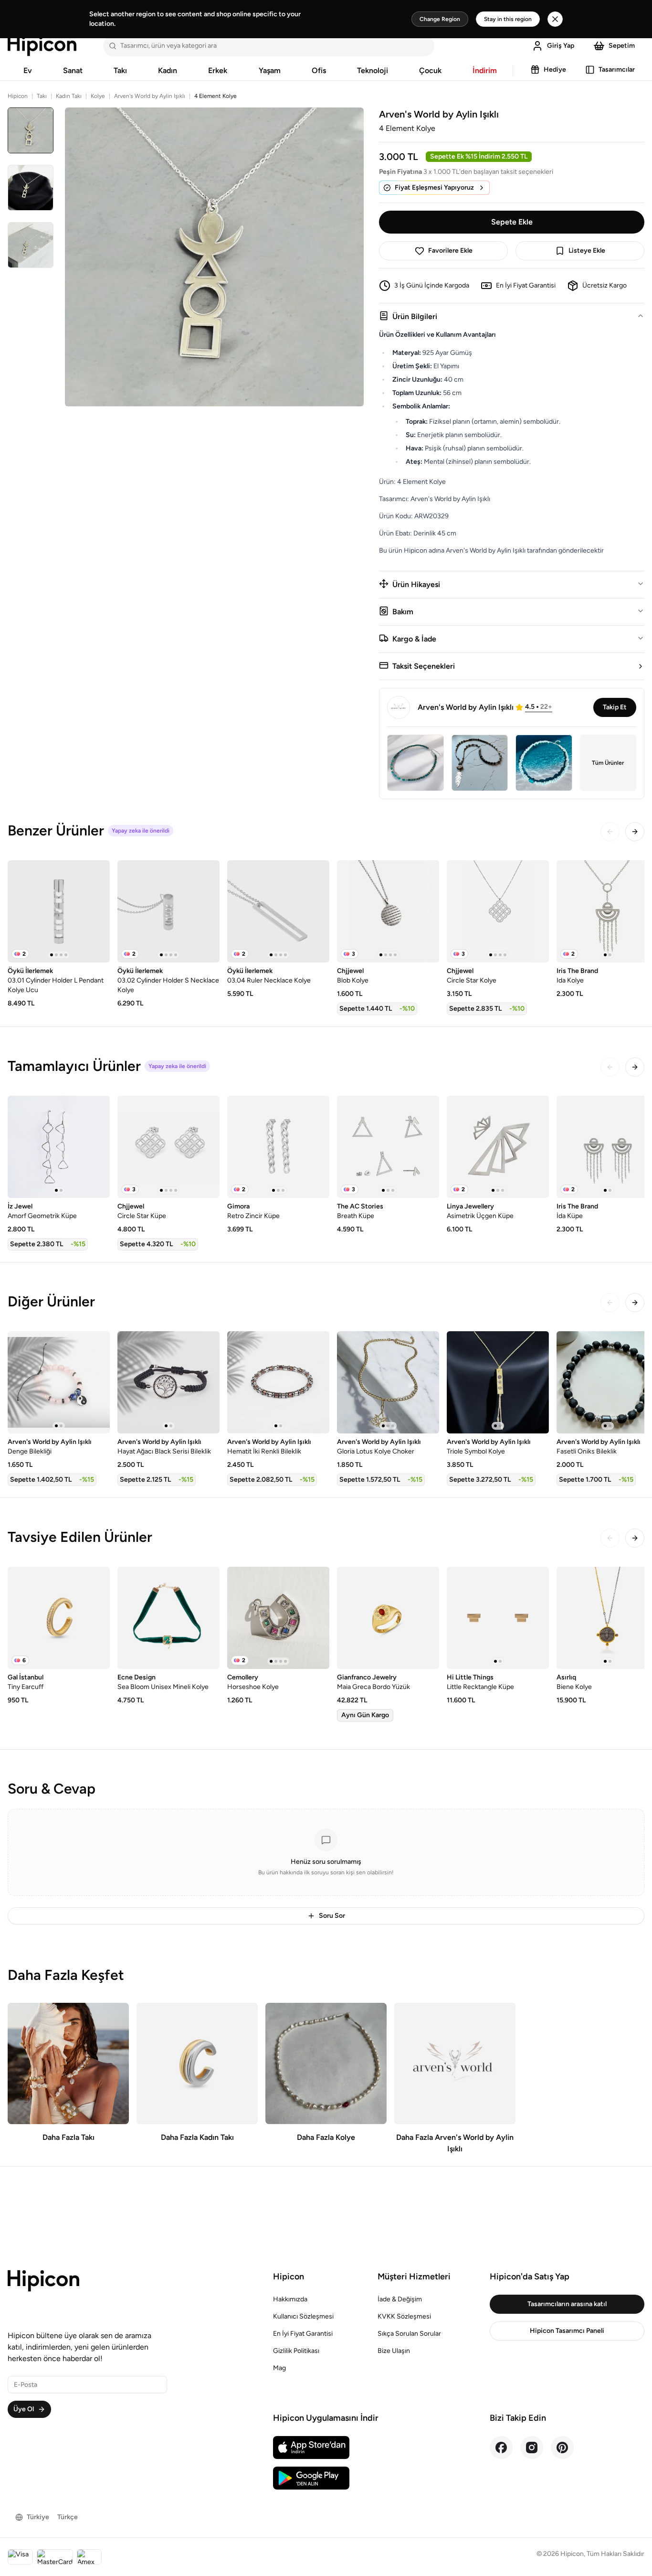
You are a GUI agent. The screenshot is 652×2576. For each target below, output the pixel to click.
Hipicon (18, 96)
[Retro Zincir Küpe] (278, 1147)
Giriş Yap (561, 46)
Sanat (73, 70)
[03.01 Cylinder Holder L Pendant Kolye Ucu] (59, 911)
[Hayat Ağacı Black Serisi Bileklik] (168, 1382)
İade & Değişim (400, 2299)
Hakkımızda (290, 2299)
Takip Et (615, 707)
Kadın (168, 70)
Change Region (440, 19)
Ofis (319, 70)
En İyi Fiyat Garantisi (303, 2334)
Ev (28, 70)
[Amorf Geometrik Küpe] (59, 1147)
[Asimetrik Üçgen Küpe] (498, 1147)
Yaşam (270, 70)
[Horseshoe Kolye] (278, 1618)
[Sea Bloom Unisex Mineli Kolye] (168, 1618)
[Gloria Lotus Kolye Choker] (388, 1382)
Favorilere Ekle (450, 251)
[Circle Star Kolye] (498, 911)
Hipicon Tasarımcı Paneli (567, 2331)
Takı (120, 70)
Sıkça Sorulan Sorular (409, 2334)
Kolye (98, 96)
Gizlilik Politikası (296, 2351)
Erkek (218, 70)
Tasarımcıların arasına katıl (567, 2304)
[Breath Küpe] (388, 1147)
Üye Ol (24, 2409)
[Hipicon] (42, 46)
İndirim (485, 70)
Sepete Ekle (512, 222)
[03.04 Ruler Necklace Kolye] (278, 911)
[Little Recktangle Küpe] (498, 1618)
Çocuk (430, 70)
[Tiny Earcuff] (59, 1618)
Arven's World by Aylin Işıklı (150, 96)
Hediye (555, 69)
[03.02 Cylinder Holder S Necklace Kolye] (168, 911)
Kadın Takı (69, 96)
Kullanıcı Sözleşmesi (303, 2316)
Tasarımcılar (617, 69)
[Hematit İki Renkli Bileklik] (278, 1382)
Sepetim (622, 46)
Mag (279, 2368)
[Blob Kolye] (388, 911)
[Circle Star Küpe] (168, 1147)
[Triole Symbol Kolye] (498, 1382)
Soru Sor (332, 1916)
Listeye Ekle (587, 251)
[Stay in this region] (555, 19)
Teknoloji (373, 70)
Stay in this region (508, 19)
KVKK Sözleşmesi (404, 2316)
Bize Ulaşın (394, 2351)
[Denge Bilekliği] (59, 1382)
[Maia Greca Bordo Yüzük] (388, 1618)
